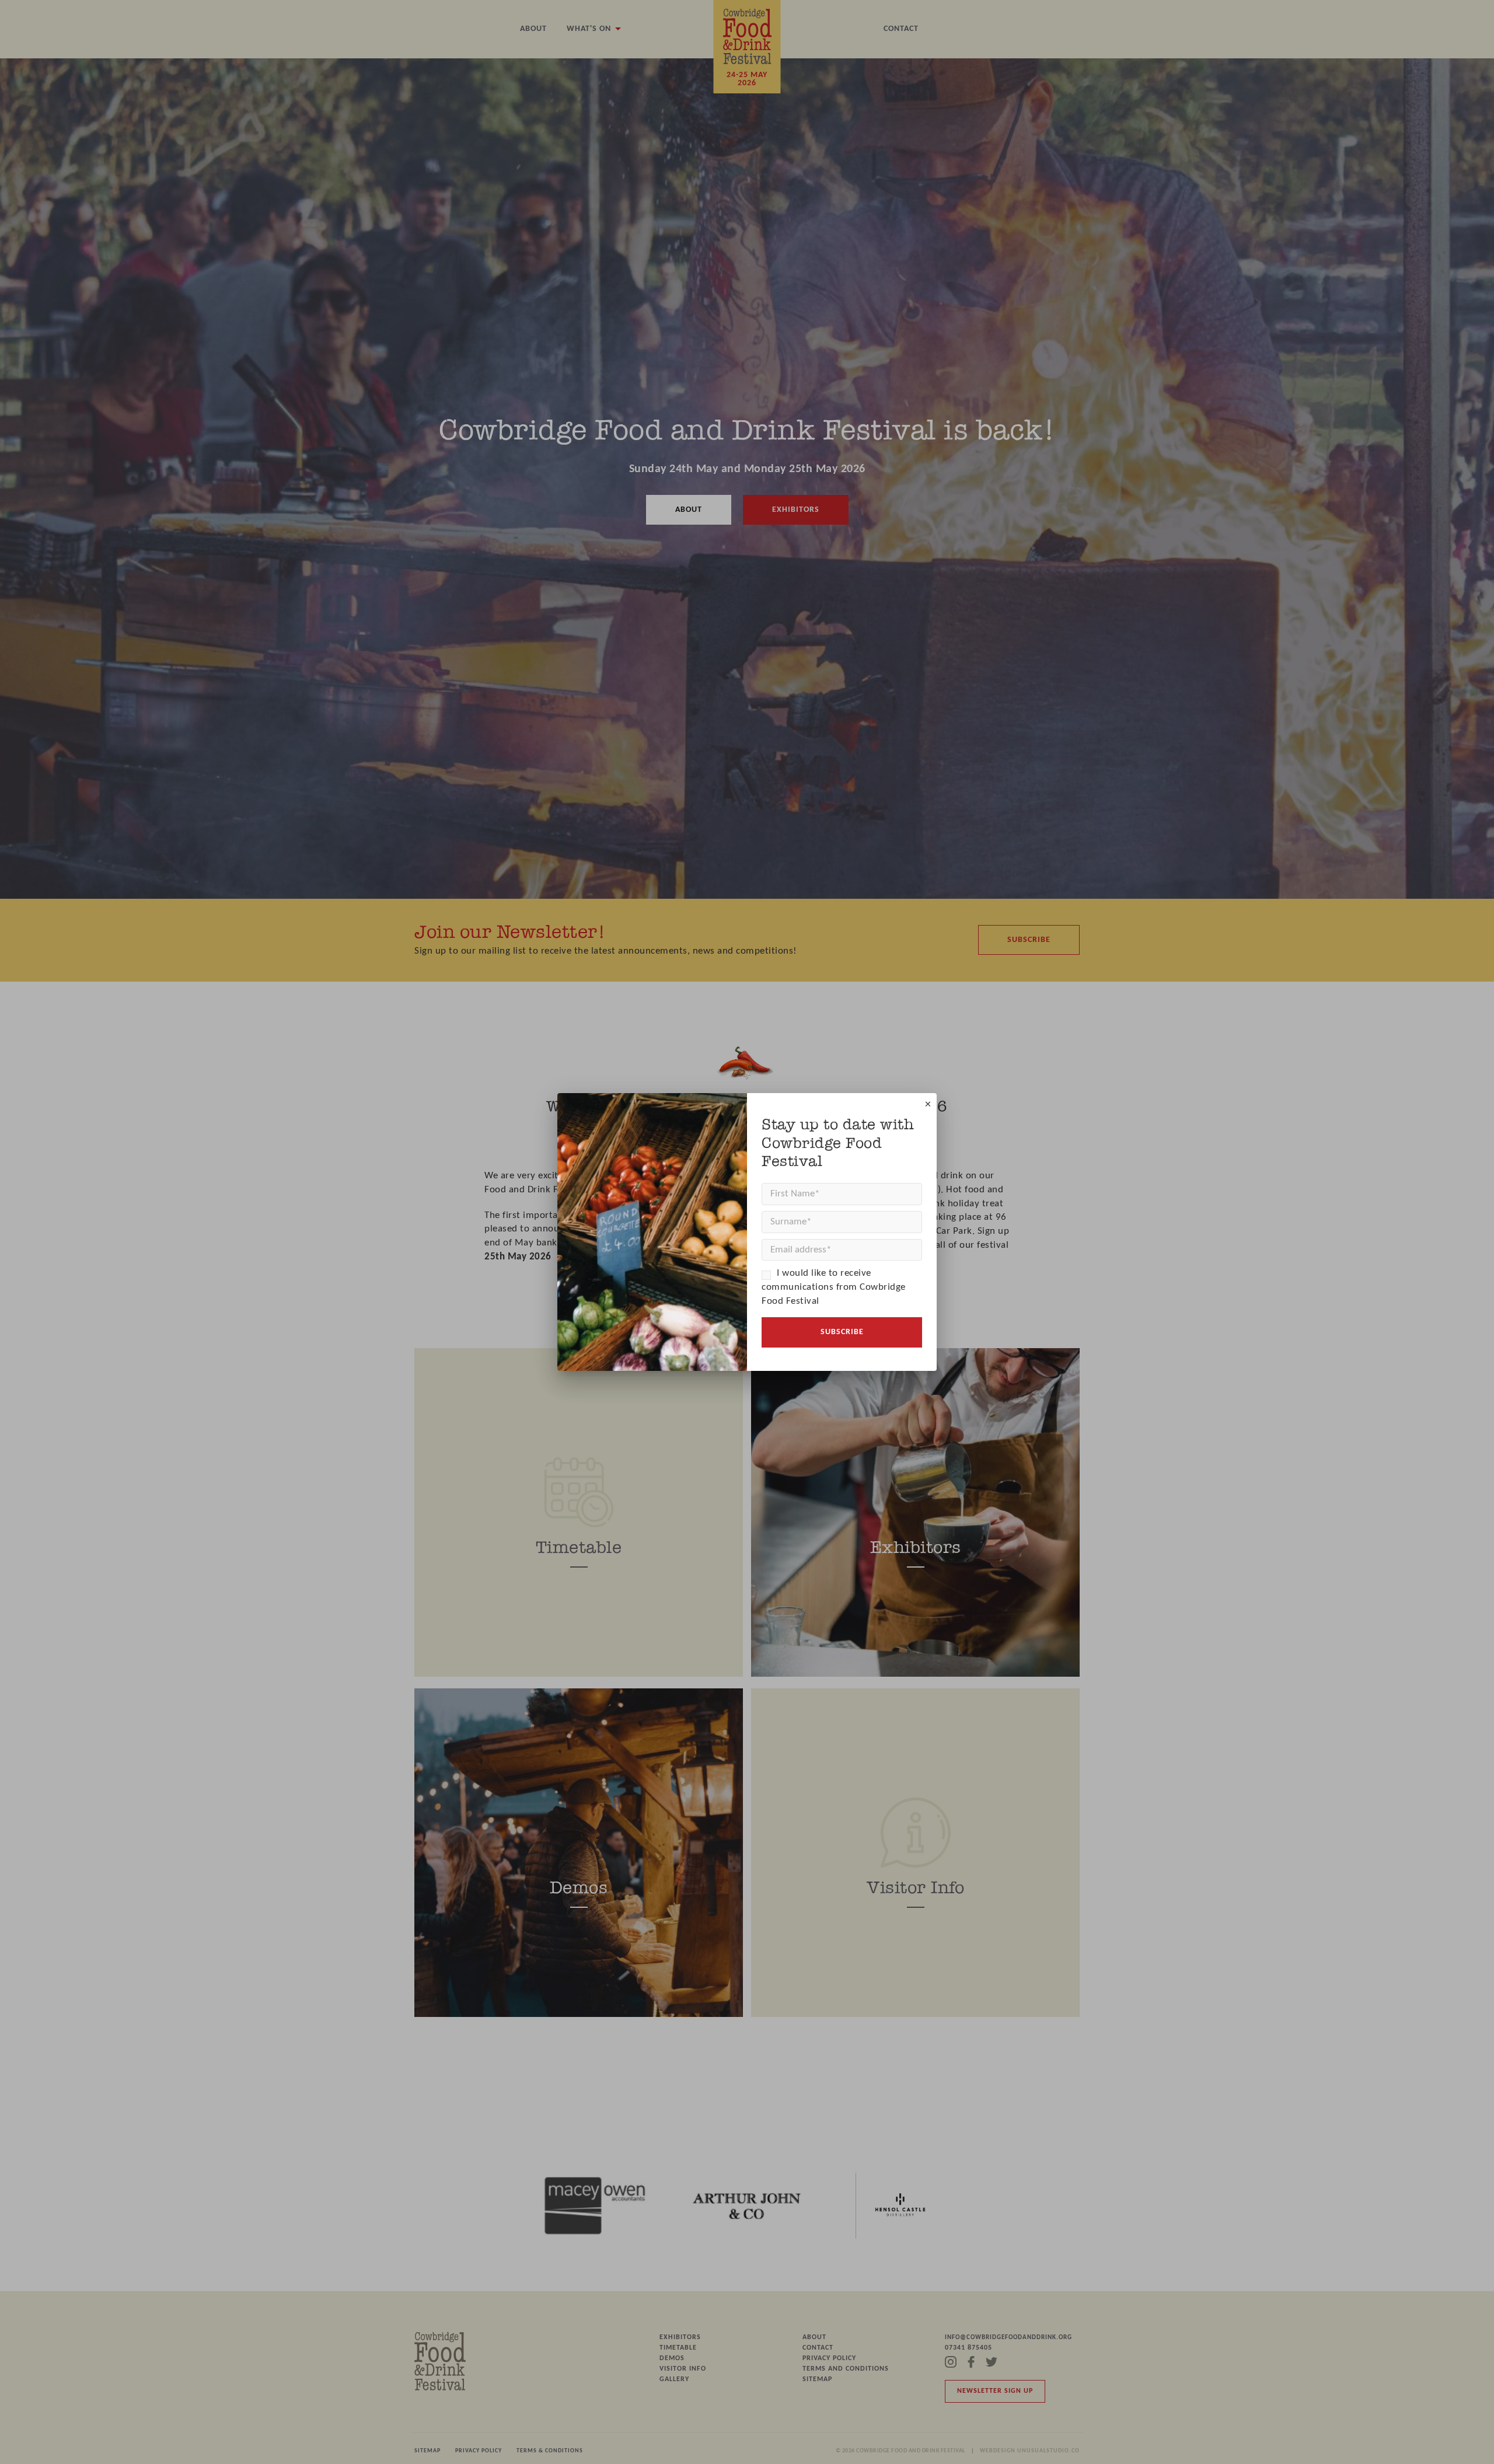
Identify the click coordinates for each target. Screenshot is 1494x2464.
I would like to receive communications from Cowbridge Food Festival (834, 1287)
